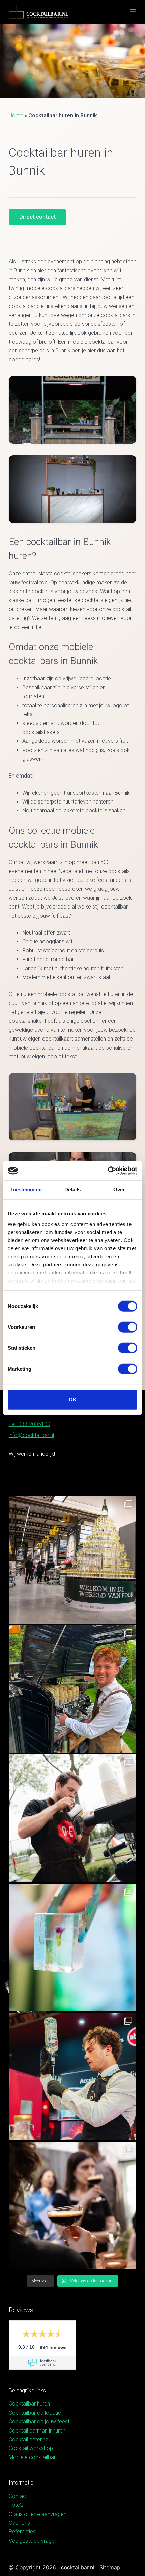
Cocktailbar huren (29, 2404)
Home (16, 116)
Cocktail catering (29, 2439)
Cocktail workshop (31, 2448)
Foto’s (16, 2505)
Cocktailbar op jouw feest (39, 2422)
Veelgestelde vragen (33, 2541)
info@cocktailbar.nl (31, 1435)
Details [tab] (73, 1189)
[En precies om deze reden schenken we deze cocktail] (72, 2076)
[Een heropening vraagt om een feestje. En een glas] (72, 1560)
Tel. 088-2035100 (30, 1424)
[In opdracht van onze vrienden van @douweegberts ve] (72, 1818)
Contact (18, 2496)
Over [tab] (119, 1189)
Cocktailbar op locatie (35, 2413)
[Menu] (133, 12)
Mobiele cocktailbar (32, 2457)
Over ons (19, 2523)
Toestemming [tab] (26, 1189)
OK (73, 1399)
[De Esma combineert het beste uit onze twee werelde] (72, 2206)
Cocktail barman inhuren (37, 2431)
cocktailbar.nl (78, 2567)
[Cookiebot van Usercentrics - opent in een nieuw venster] (108, 1171)
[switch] (128, 1327)
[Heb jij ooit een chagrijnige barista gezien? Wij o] (72, 1689)
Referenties (22, 2532)
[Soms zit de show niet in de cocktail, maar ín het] (72, 1947)
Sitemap (110, 2567)
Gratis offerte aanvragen (38, 2514)
